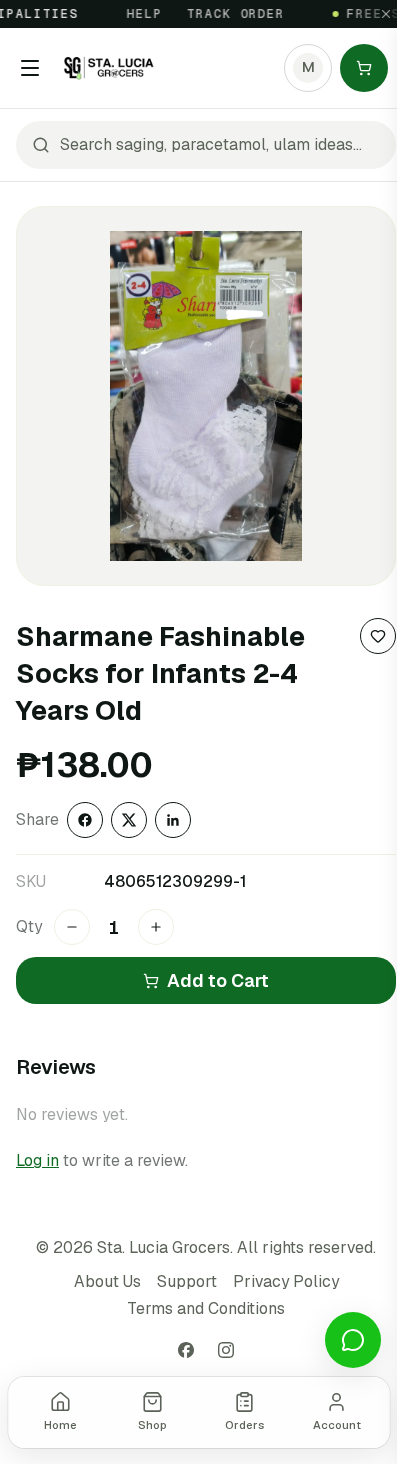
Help (138, 14)
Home (60, 1425)
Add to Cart (218, 980)
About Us (107, 1281)
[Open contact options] (353, 1340)
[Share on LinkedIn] (173, 820)
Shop (152, 1425)
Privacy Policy (286, 1281)
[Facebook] (186, 1350)
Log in (37, 1160)
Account (337, 1425)
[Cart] (364, 68)
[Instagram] (226, 1350)
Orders (244, 1425)
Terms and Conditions (206, 1308)
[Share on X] (129, 820)
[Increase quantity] (156, 927)
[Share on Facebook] (85, 820)
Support (187, 1281)
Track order (229, 14)
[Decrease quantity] (72, 927)
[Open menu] (30, 68)
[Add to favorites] (378, 636)
